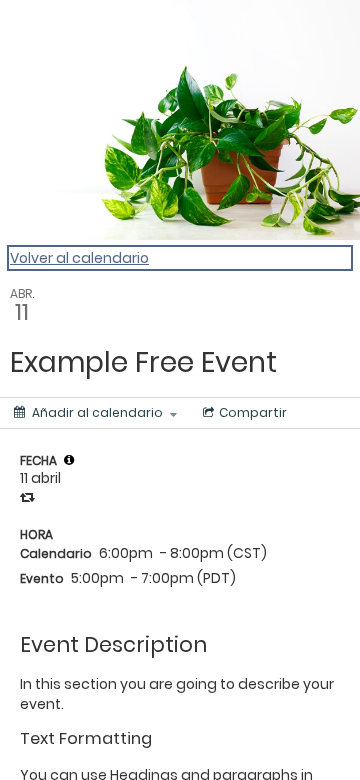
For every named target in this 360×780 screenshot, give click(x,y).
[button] (69, 460)
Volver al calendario (79, 258)
